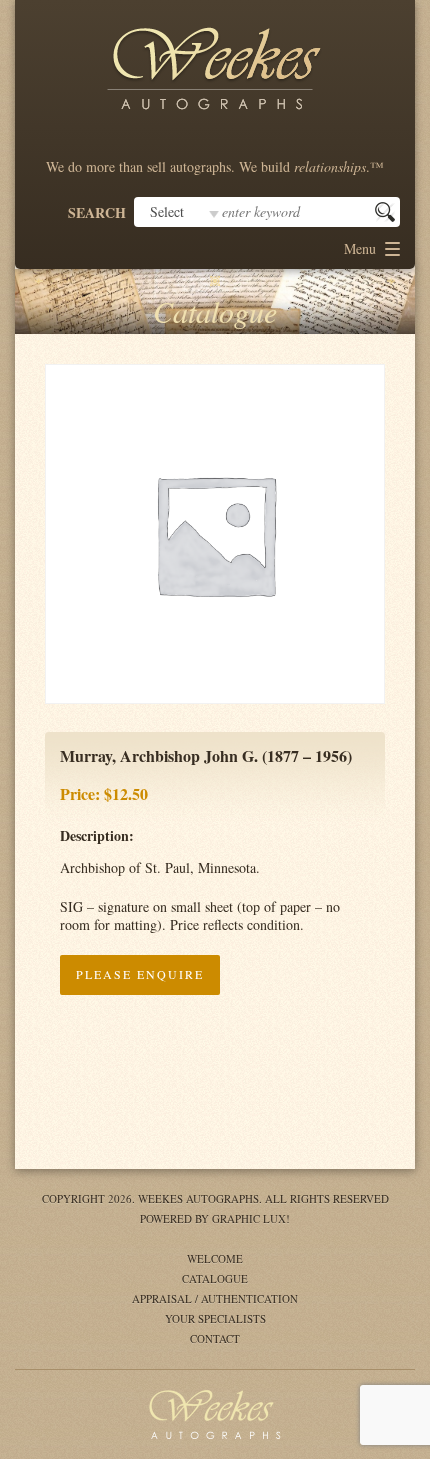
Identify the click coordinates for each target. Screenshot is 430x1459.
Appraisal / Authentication (215, 1298)
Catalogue (215, 1278)
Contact (215, 1338)
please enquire (140, 974)
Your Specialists (215, 1318)
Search (97, 213)
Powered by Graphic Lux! (215, 1218)
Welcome (215, 1258)
